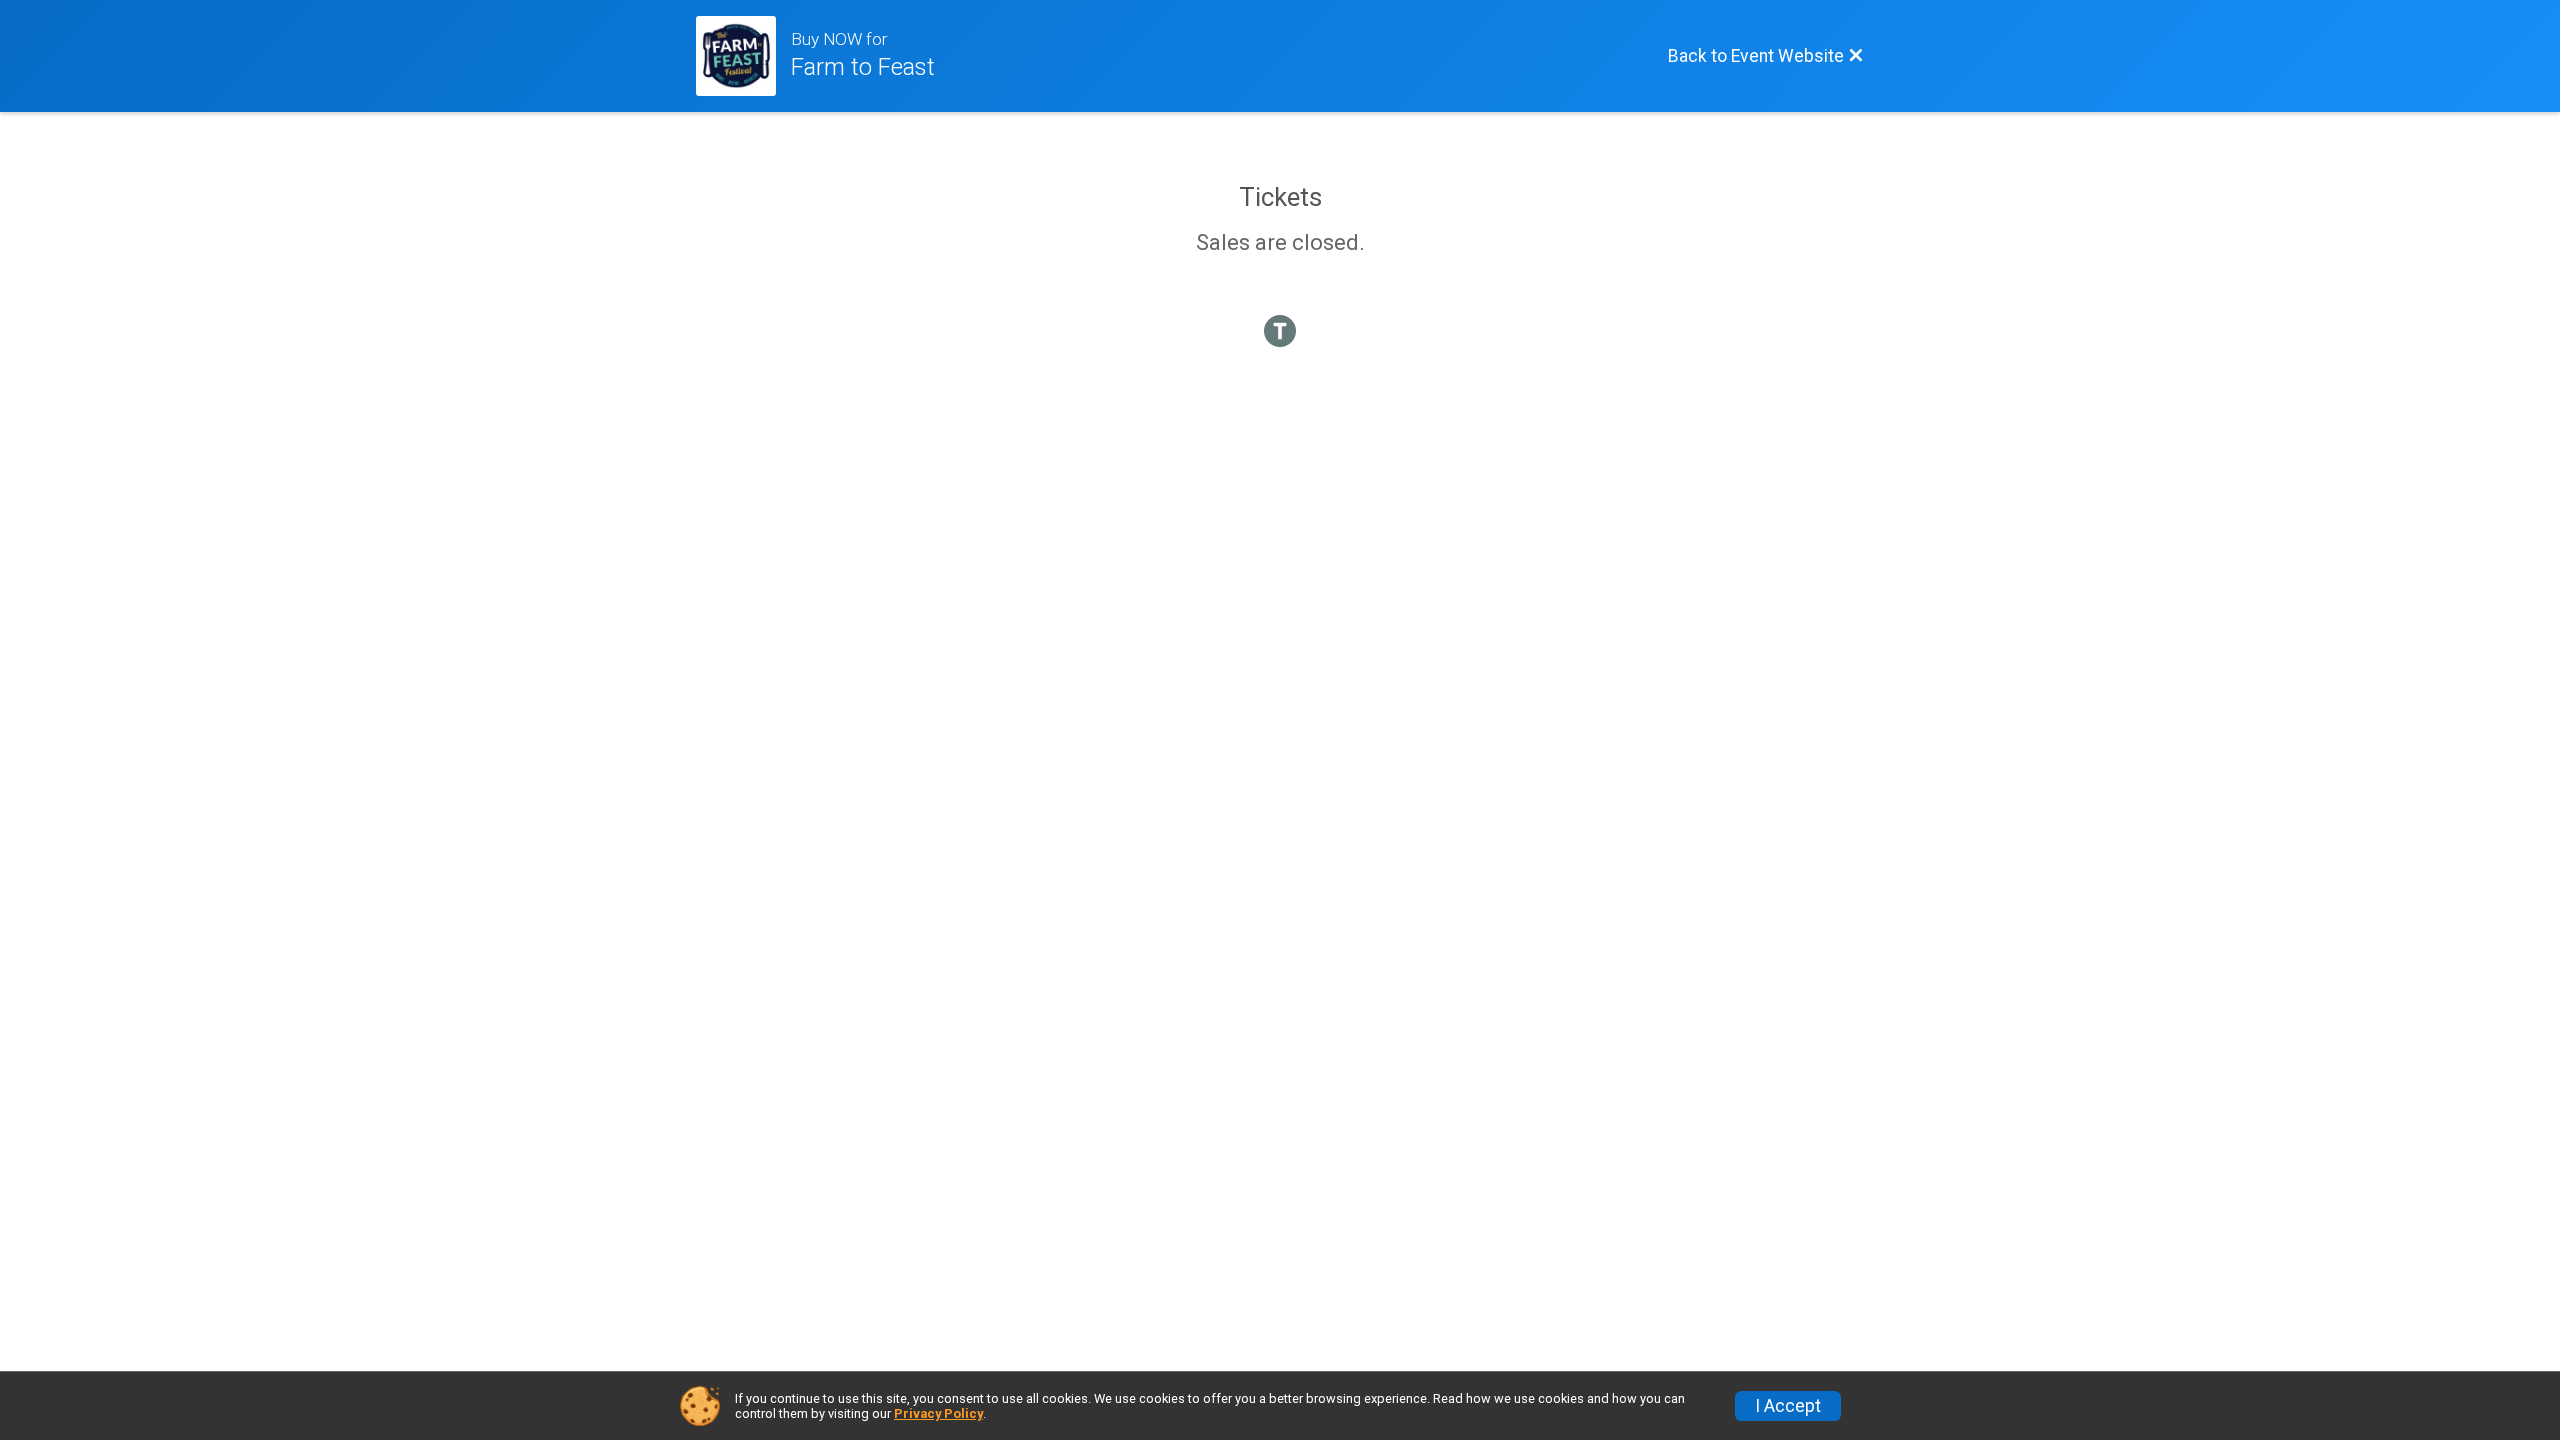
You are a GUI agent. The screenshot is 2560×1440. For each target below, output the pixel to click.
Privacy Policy (938, 1413)
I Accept (1788, 1406)
